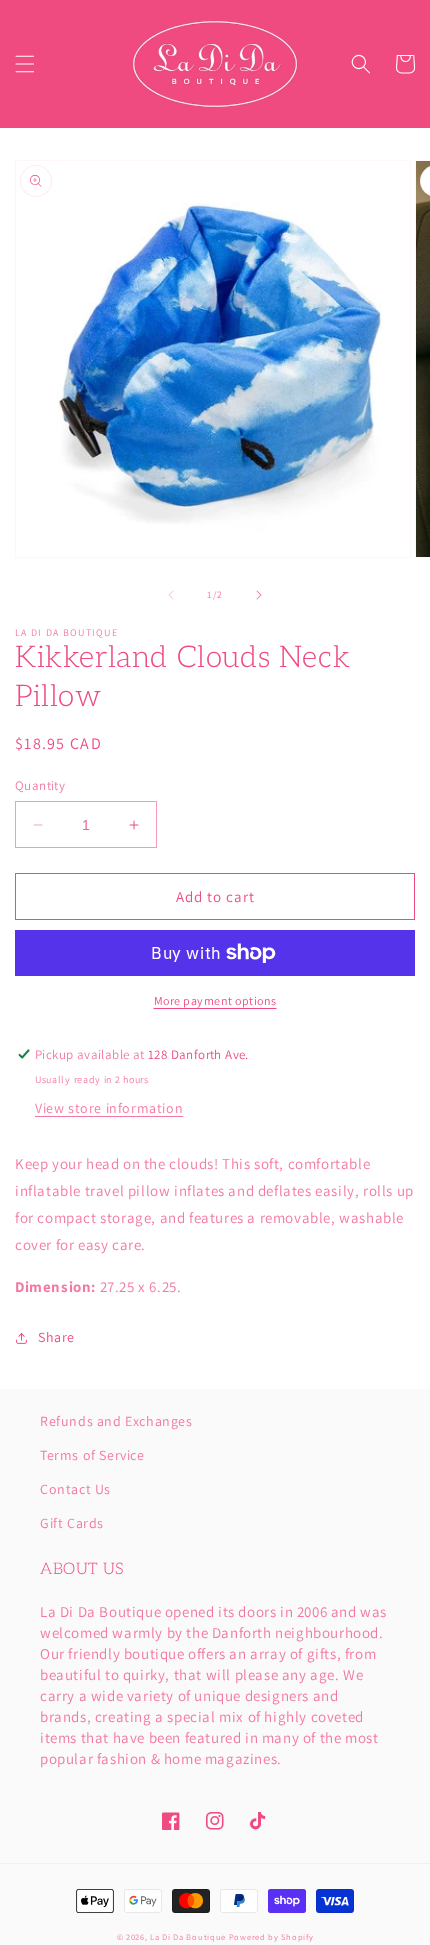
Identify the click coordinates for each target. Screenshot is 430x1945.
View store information (109, 1108)
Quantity (40, 785)
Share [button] (56, 1337)
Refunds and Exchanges (116, 1421)
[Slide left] (171, 595)
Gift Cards (72, 1523)
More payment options (215, 1000)
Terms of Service (92, 1455)
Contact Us (75, 1489)
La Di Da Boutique (188, 1936)
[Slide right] (259, 595)
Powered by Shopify (271, 1936)
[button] (25, 64)
